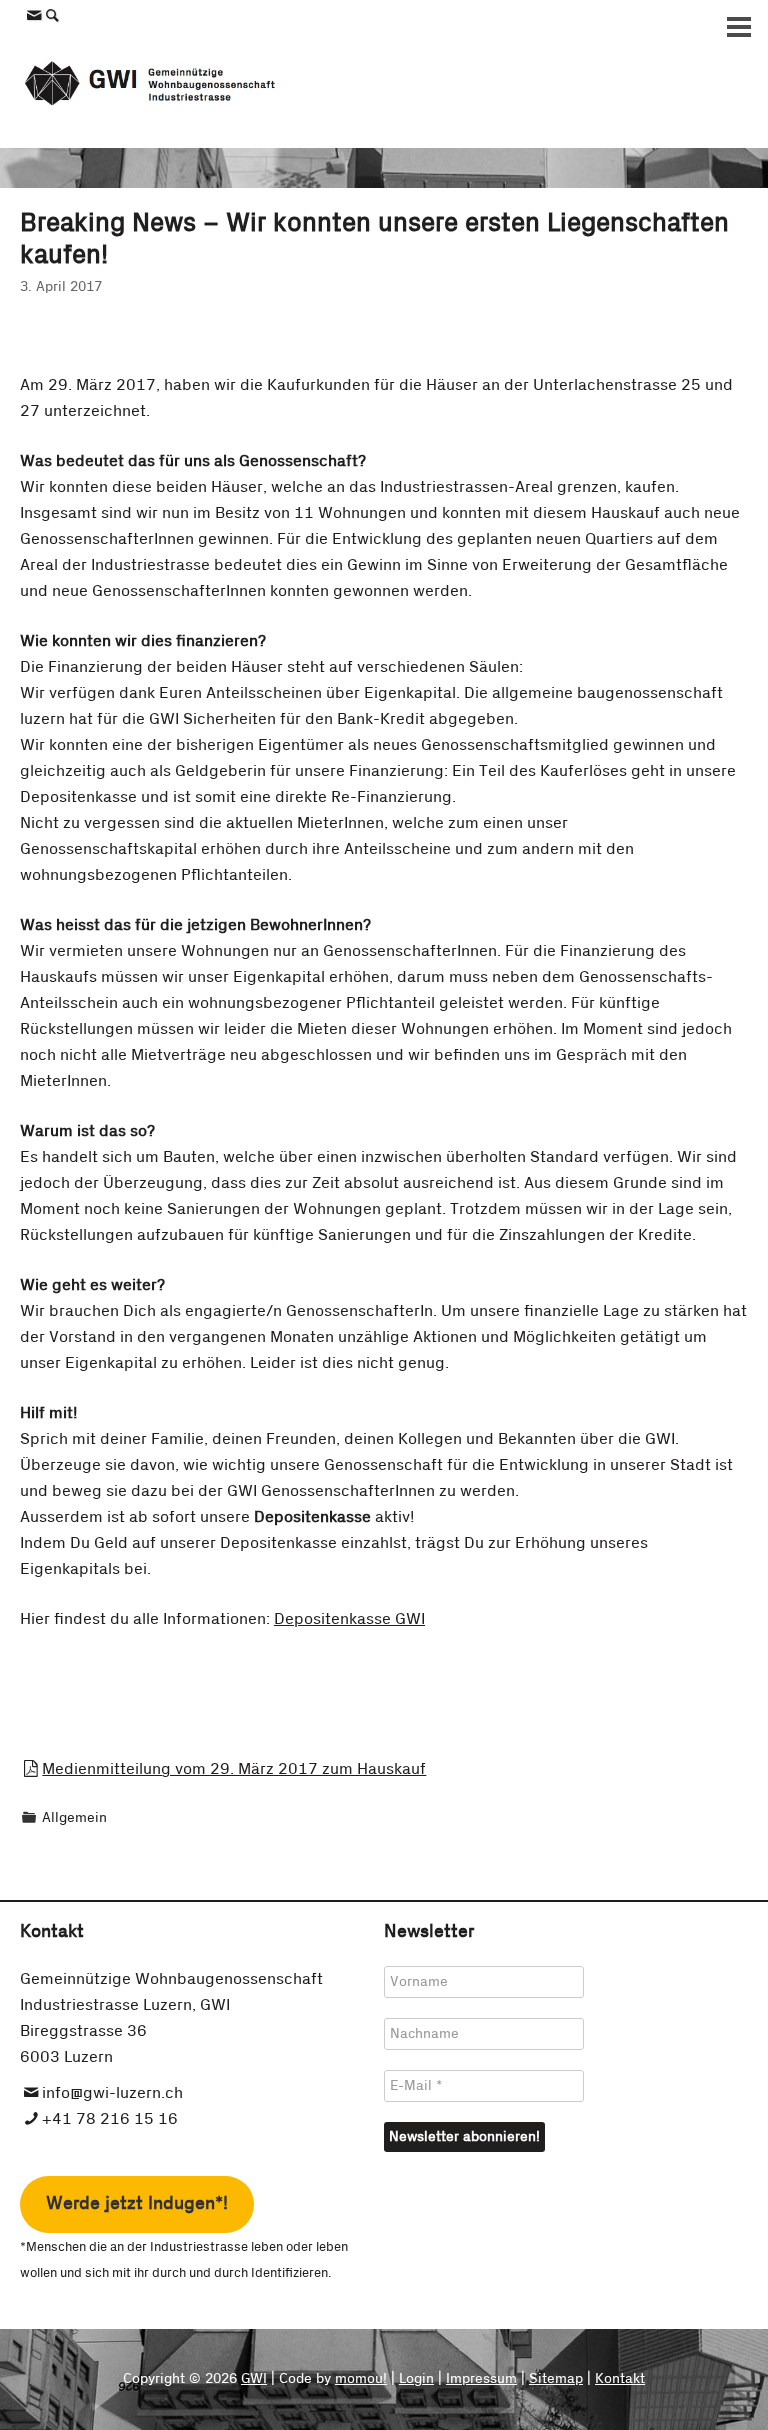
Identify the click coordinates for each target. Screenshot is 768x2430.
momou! (361, 2379)
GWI (254, 2379)
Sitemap (556, 2379)
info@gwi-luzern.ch (112, 2093)
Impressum (481, 2379)
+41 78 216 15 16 (110, 2119)
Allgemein (74, 1818)
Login (416, 2379)
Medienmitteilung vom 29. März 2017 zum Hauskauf (234, 1769)
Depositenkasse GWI (349, 1619)
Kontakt (620, 2379)
